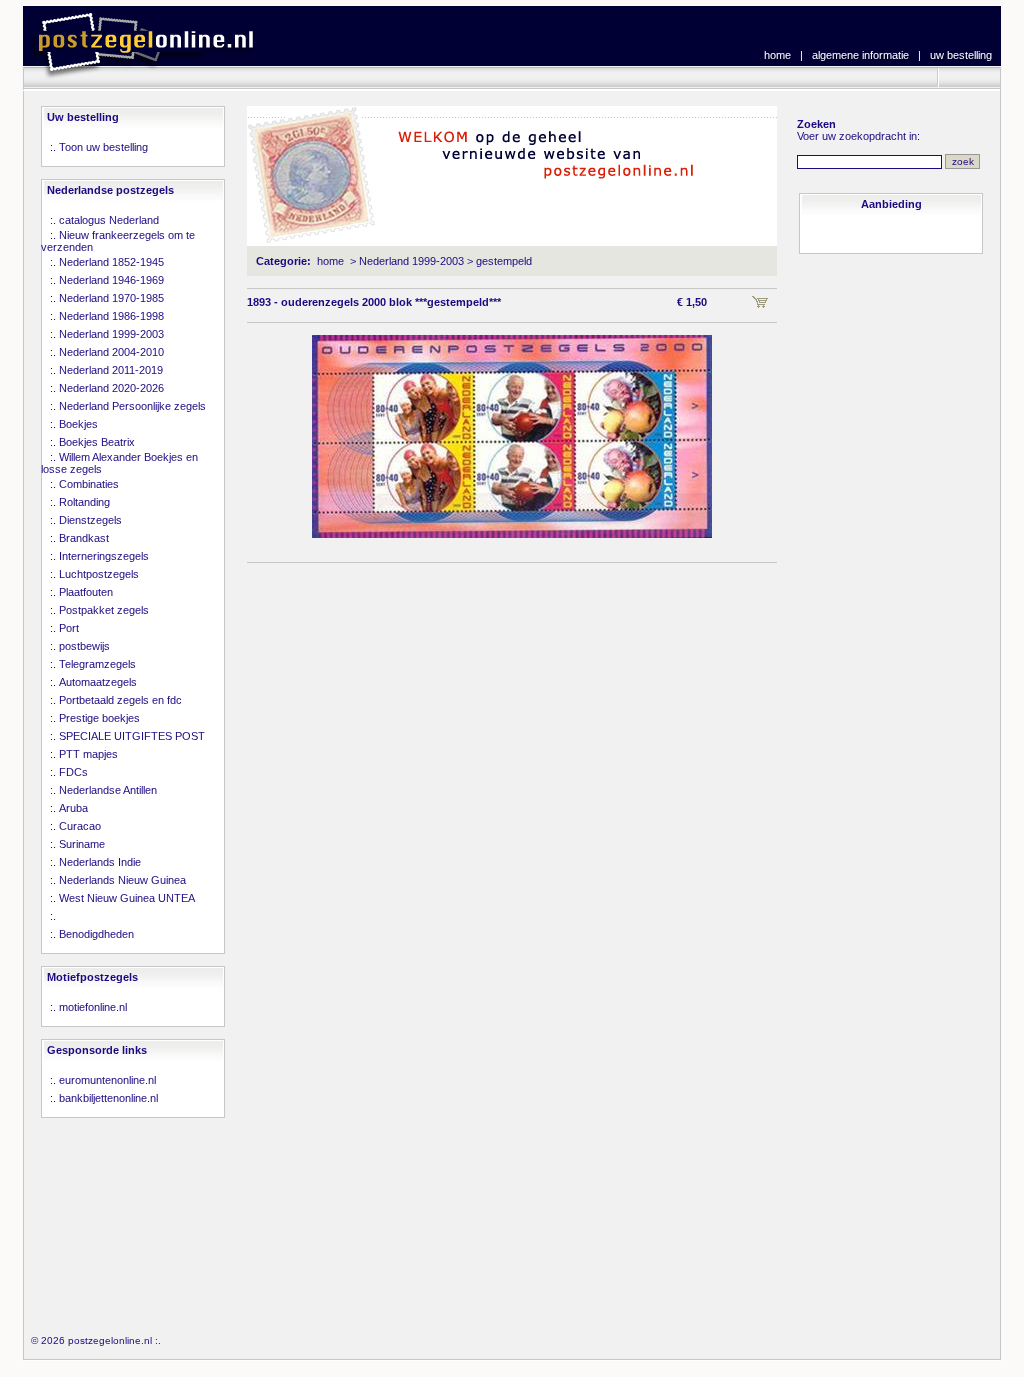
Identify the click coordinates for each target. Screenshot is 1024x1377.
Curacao (80, 826)
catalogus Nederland (109, 220)
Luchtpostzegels (99, 574)
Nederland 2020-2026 (111, 388)
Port (69, 628)
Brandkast (84, 538)
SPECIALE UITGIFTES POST (132, 736)
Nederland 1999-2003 (111, 334)
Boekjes (78, 424)
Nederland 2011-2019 (111, 370)
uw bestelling (961, 55)
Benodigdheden (96, 934)
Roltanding (84, 502)
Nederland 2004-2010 (111, 352)
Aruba (73, 808)
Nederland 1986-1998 (111, 316)
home (777, 55)
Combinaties (89, 484)
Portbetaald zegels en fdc (120, 700)
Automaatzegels (98, 682)
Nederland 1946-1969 (111, 280)
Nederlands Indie (100, 862)
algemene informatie (860, 55)
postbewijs (84, 646)
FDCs (73, 772)
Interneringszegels (104, 556)
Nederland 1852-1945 (111, 262)
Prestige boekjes (99, 718)
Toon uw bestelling (103, 147)
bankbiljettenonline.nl (108, 1098)
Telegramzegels (97, 664)
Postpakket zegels (104, 610)
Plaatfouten (86, 592)
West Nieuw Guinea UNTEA (127, 898)
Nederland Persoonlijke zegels (132, 406)
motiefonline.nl (93, 1007)
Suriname (82, 844)
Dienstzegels (90, 520)
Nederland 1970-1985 (111, 298)
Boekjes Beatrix (97, 442)
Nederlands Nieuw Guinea (122, 880)
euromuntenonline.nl (107, 1080)
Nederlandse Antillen (108, 790)
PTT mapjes (88, 754)
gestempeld (504, 261)
